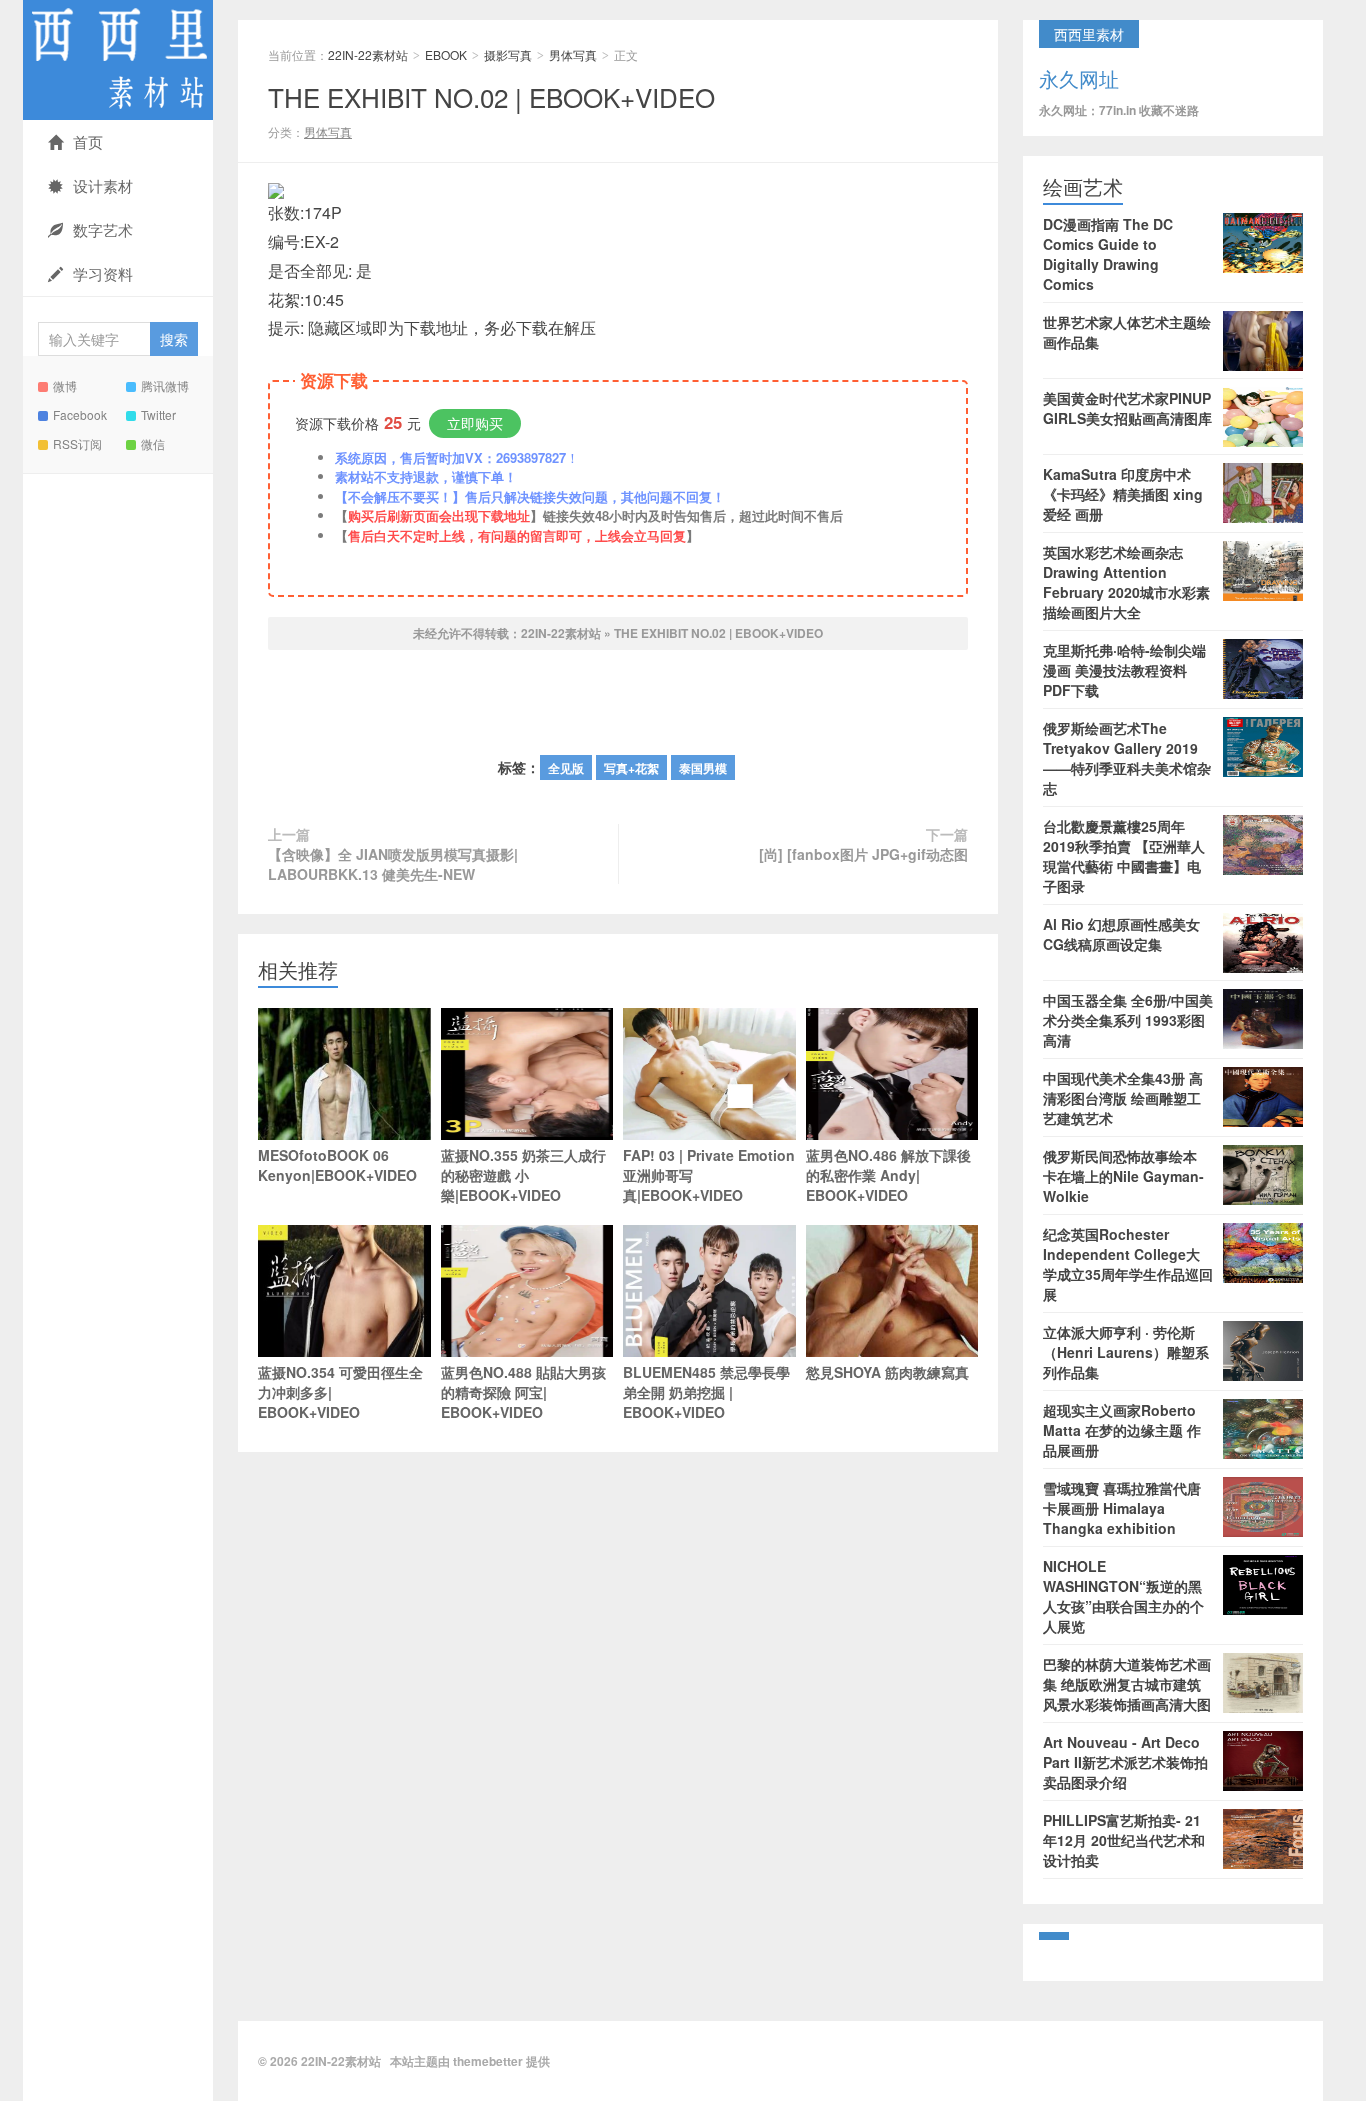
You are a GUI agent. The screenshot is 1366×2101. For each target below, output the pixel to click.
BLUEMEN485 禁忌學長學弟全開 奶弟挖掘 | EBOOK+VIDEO (706, 1392)
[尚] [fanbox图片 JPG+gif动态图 (863, 854)
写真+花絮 (631, 768)
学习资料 (103, 273)
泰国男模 (703, 768)
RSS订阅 (77, 443)
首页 (88, 141)
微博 (65, 385)
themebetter (488, 2061)
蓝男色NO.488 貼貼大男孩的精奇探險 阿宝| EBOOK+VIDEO (523, 1392)
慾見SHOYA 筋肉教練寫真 (887, 1372)
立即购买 (475, 423)
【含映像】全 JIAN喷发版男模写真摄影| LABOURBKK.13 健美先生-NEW (393, 864)
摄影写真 (508, 54)
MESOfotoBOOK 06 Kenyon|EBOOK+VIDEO (337, 1165)
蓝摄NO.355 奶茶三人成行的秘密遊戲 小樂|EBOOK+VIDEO (523, 1175)
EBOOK (446, 54)
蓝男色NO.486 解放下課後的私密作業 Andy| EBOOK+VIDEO (888, 1175)
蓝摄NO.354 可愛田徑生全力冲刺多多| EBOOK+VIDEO (340, 1392)
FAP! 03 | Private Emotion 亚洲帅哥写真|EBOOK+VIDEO (709, 1175)
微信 (153, 443)
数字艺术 (103, 229)
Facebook (80, 414)
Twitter (158, 414)
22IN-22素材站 (118, 60)
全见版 (566, 768)
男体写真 (573, 54)
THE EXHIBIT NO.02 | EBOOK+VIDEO (491, 96)
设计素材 (103, 185)
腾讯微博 (165, 385)
